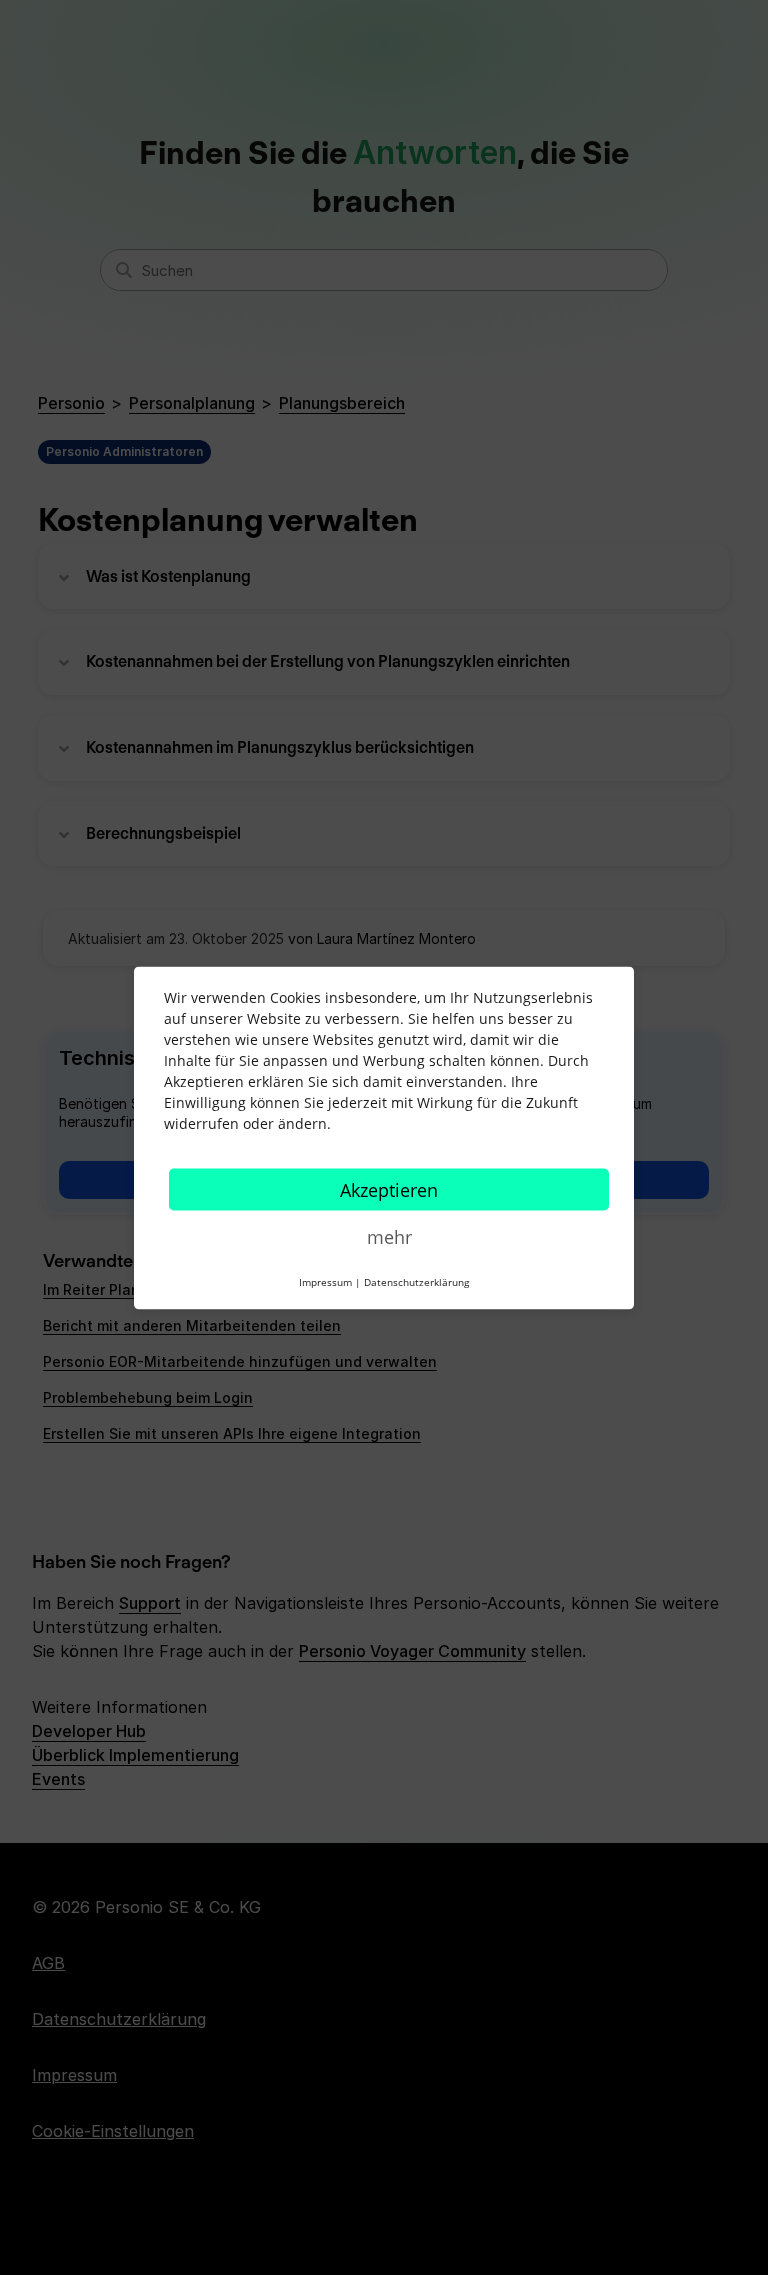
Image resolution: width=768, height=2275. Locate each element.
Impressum (325, 1281)
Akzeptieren (389, 1189)
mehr (389, 1236)
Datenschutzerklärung (416, 1281)
